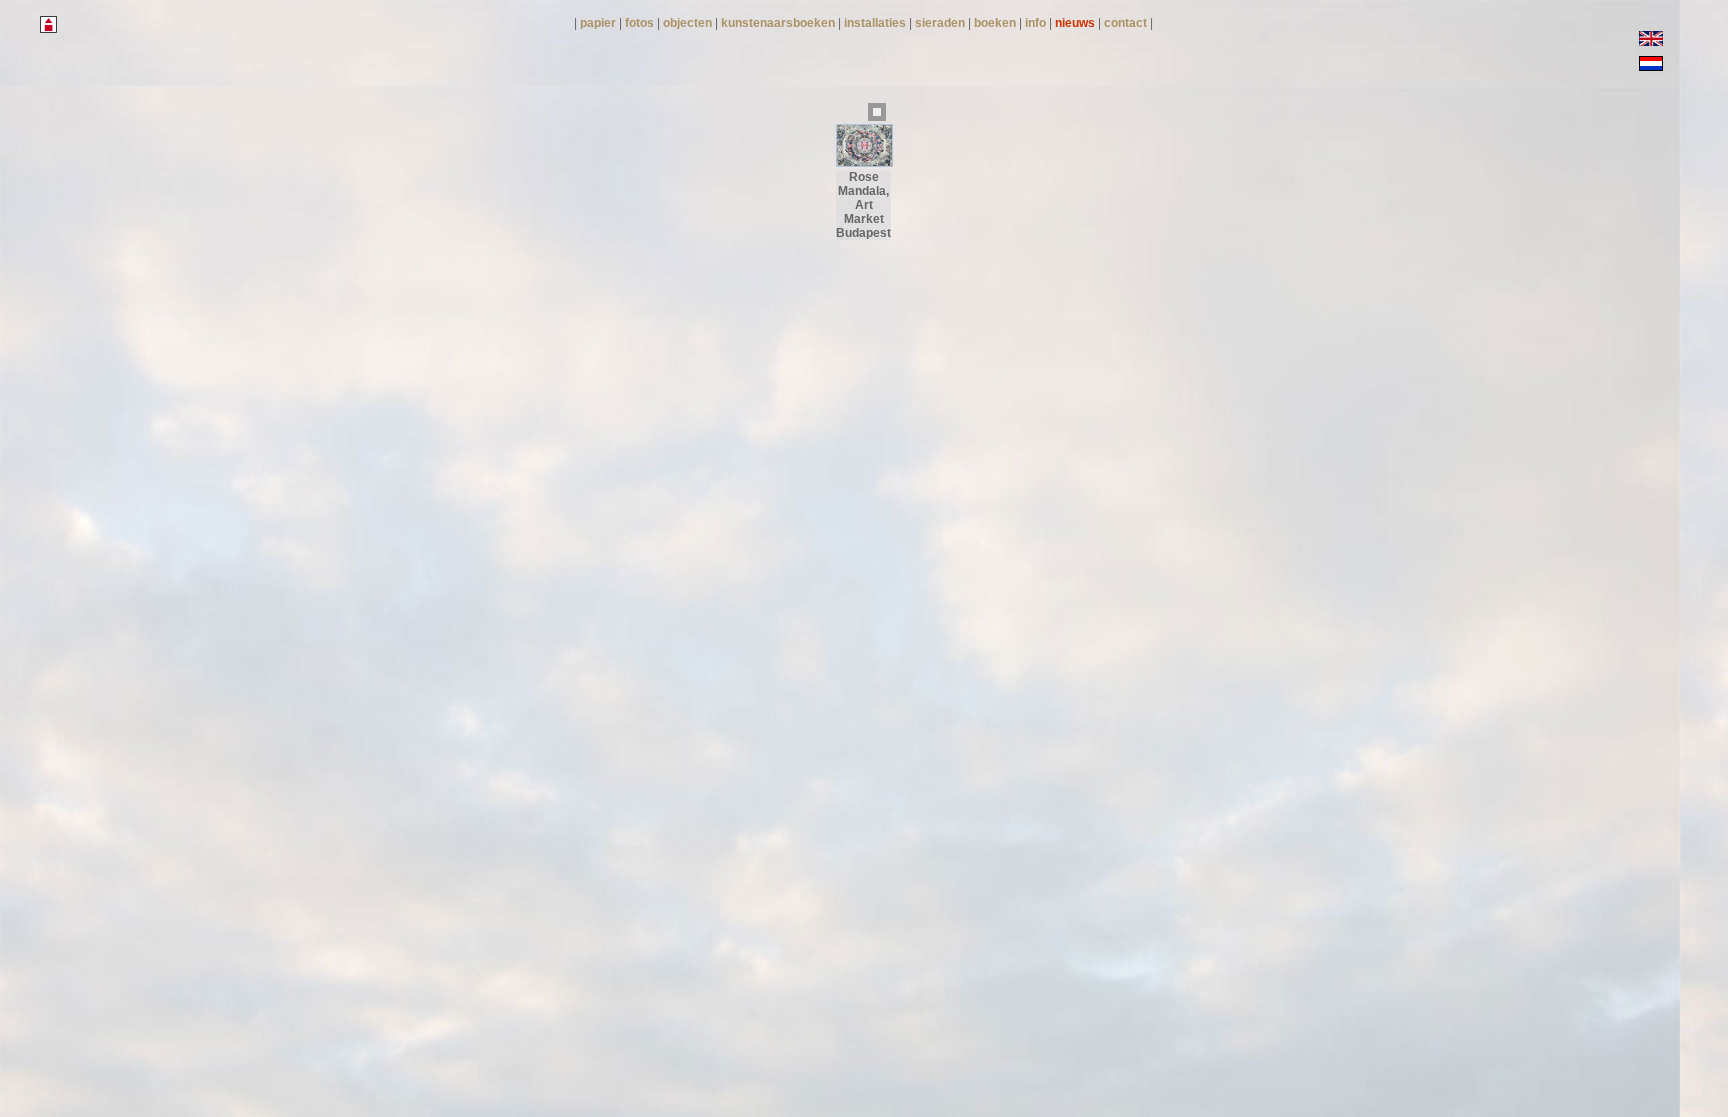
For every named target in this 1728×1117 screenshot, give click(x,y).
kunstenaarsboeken (779, 23)
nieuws (1076, 23)
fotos (641, 23)
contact (1127, 23)
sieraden (941, 23)
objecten (689, 23)
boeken (996, 23)
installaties (876, 23)
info (1037, 23)
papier (599, 23)
